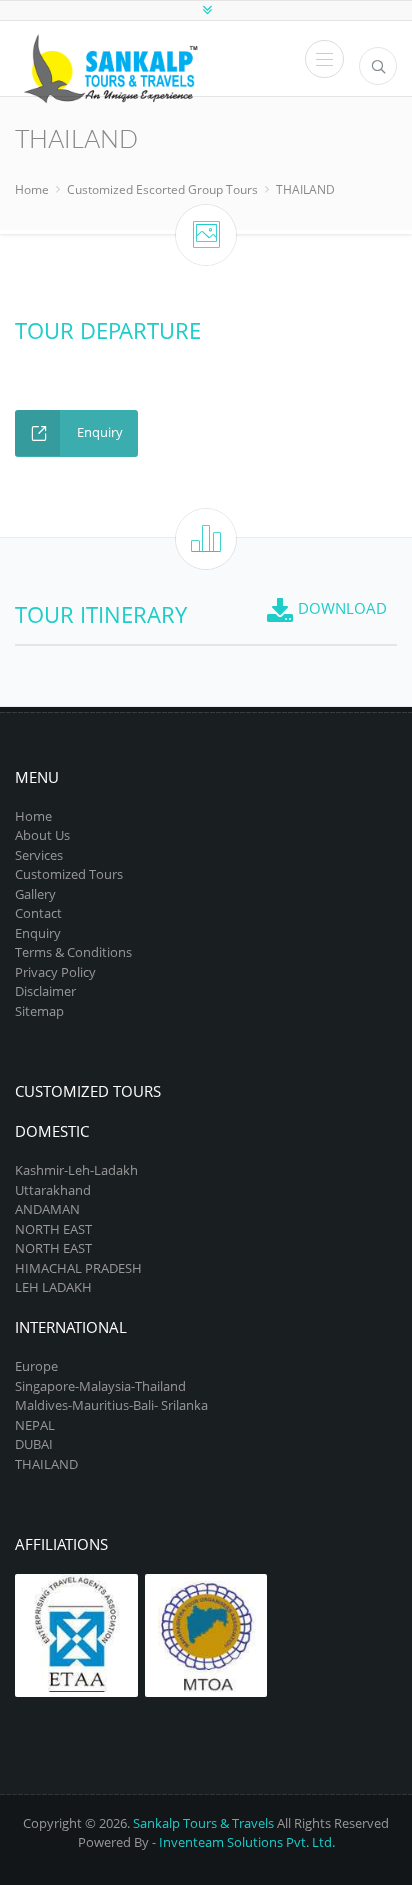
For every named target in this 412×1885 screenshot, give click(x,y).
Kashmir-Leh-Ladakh (76, 1170)
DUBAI (34, 1444)
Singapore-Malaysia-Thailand (100, 1386)
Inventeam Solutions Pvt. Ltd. (247, 1842)
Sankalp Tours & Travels (203, 1823)
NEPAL (35, 1425)
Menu (324, 59)
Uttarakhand (53, 1190)
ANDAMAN (47, 1209)
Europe (36, 1366)
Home (32, 189)
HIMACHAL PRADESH (78, 1268)
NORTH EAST (53, 1229)
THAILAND (305, 189)
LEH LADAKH (53, 1287)
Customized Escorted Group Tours (162, 189)
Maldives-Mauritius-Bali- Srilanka (111, 1405)
